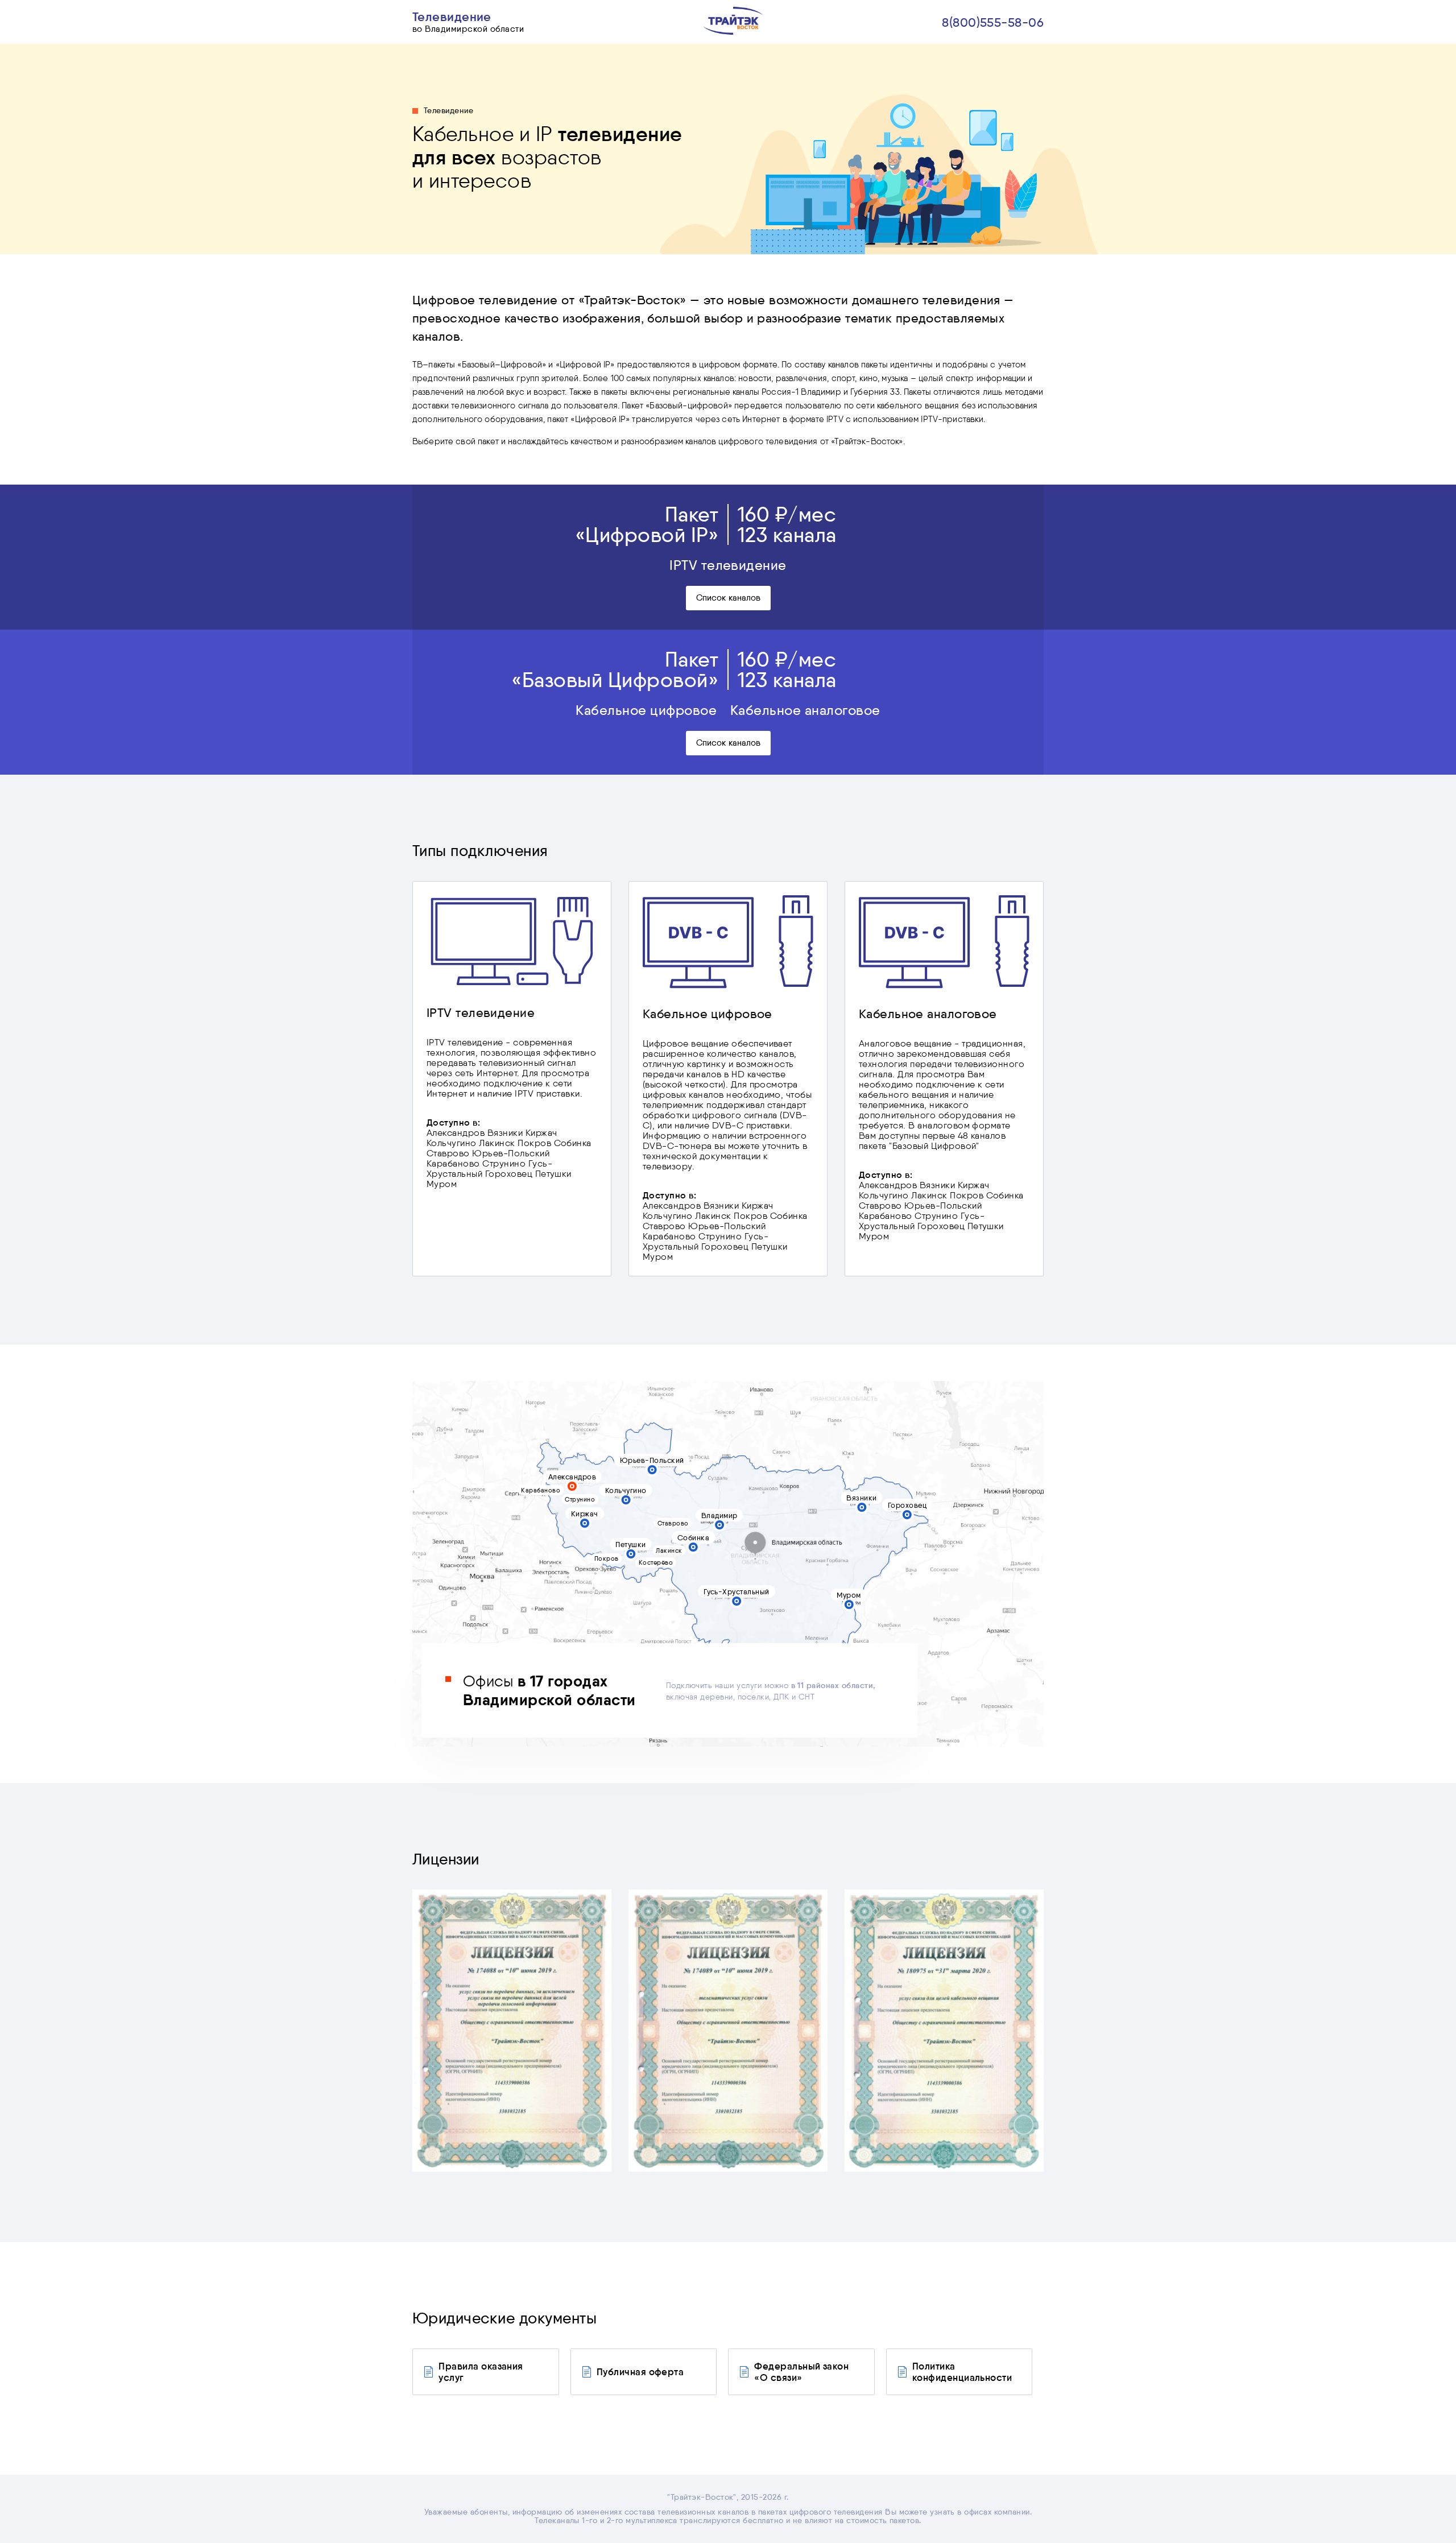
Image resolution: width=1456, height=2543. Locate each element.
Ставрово (673, 1523)
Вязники (861, 1498)
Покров (607, 1558)
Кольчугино (626, 1490)
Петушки (630, 1544)
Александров (572, 1477)
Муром (849, 1595)
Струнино (580, 1499)
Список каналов (728, 598)
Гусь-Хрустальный (737, 1591)
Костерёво (656, 1562)
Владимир (719, 1515)
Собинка (693, 1537)
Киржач (585, 1514)
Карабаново (541, 1490)
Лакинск (669, 1550)
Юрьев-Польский (652, 1460)
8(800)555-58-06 (993, 22)
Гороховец (907, 1505)
